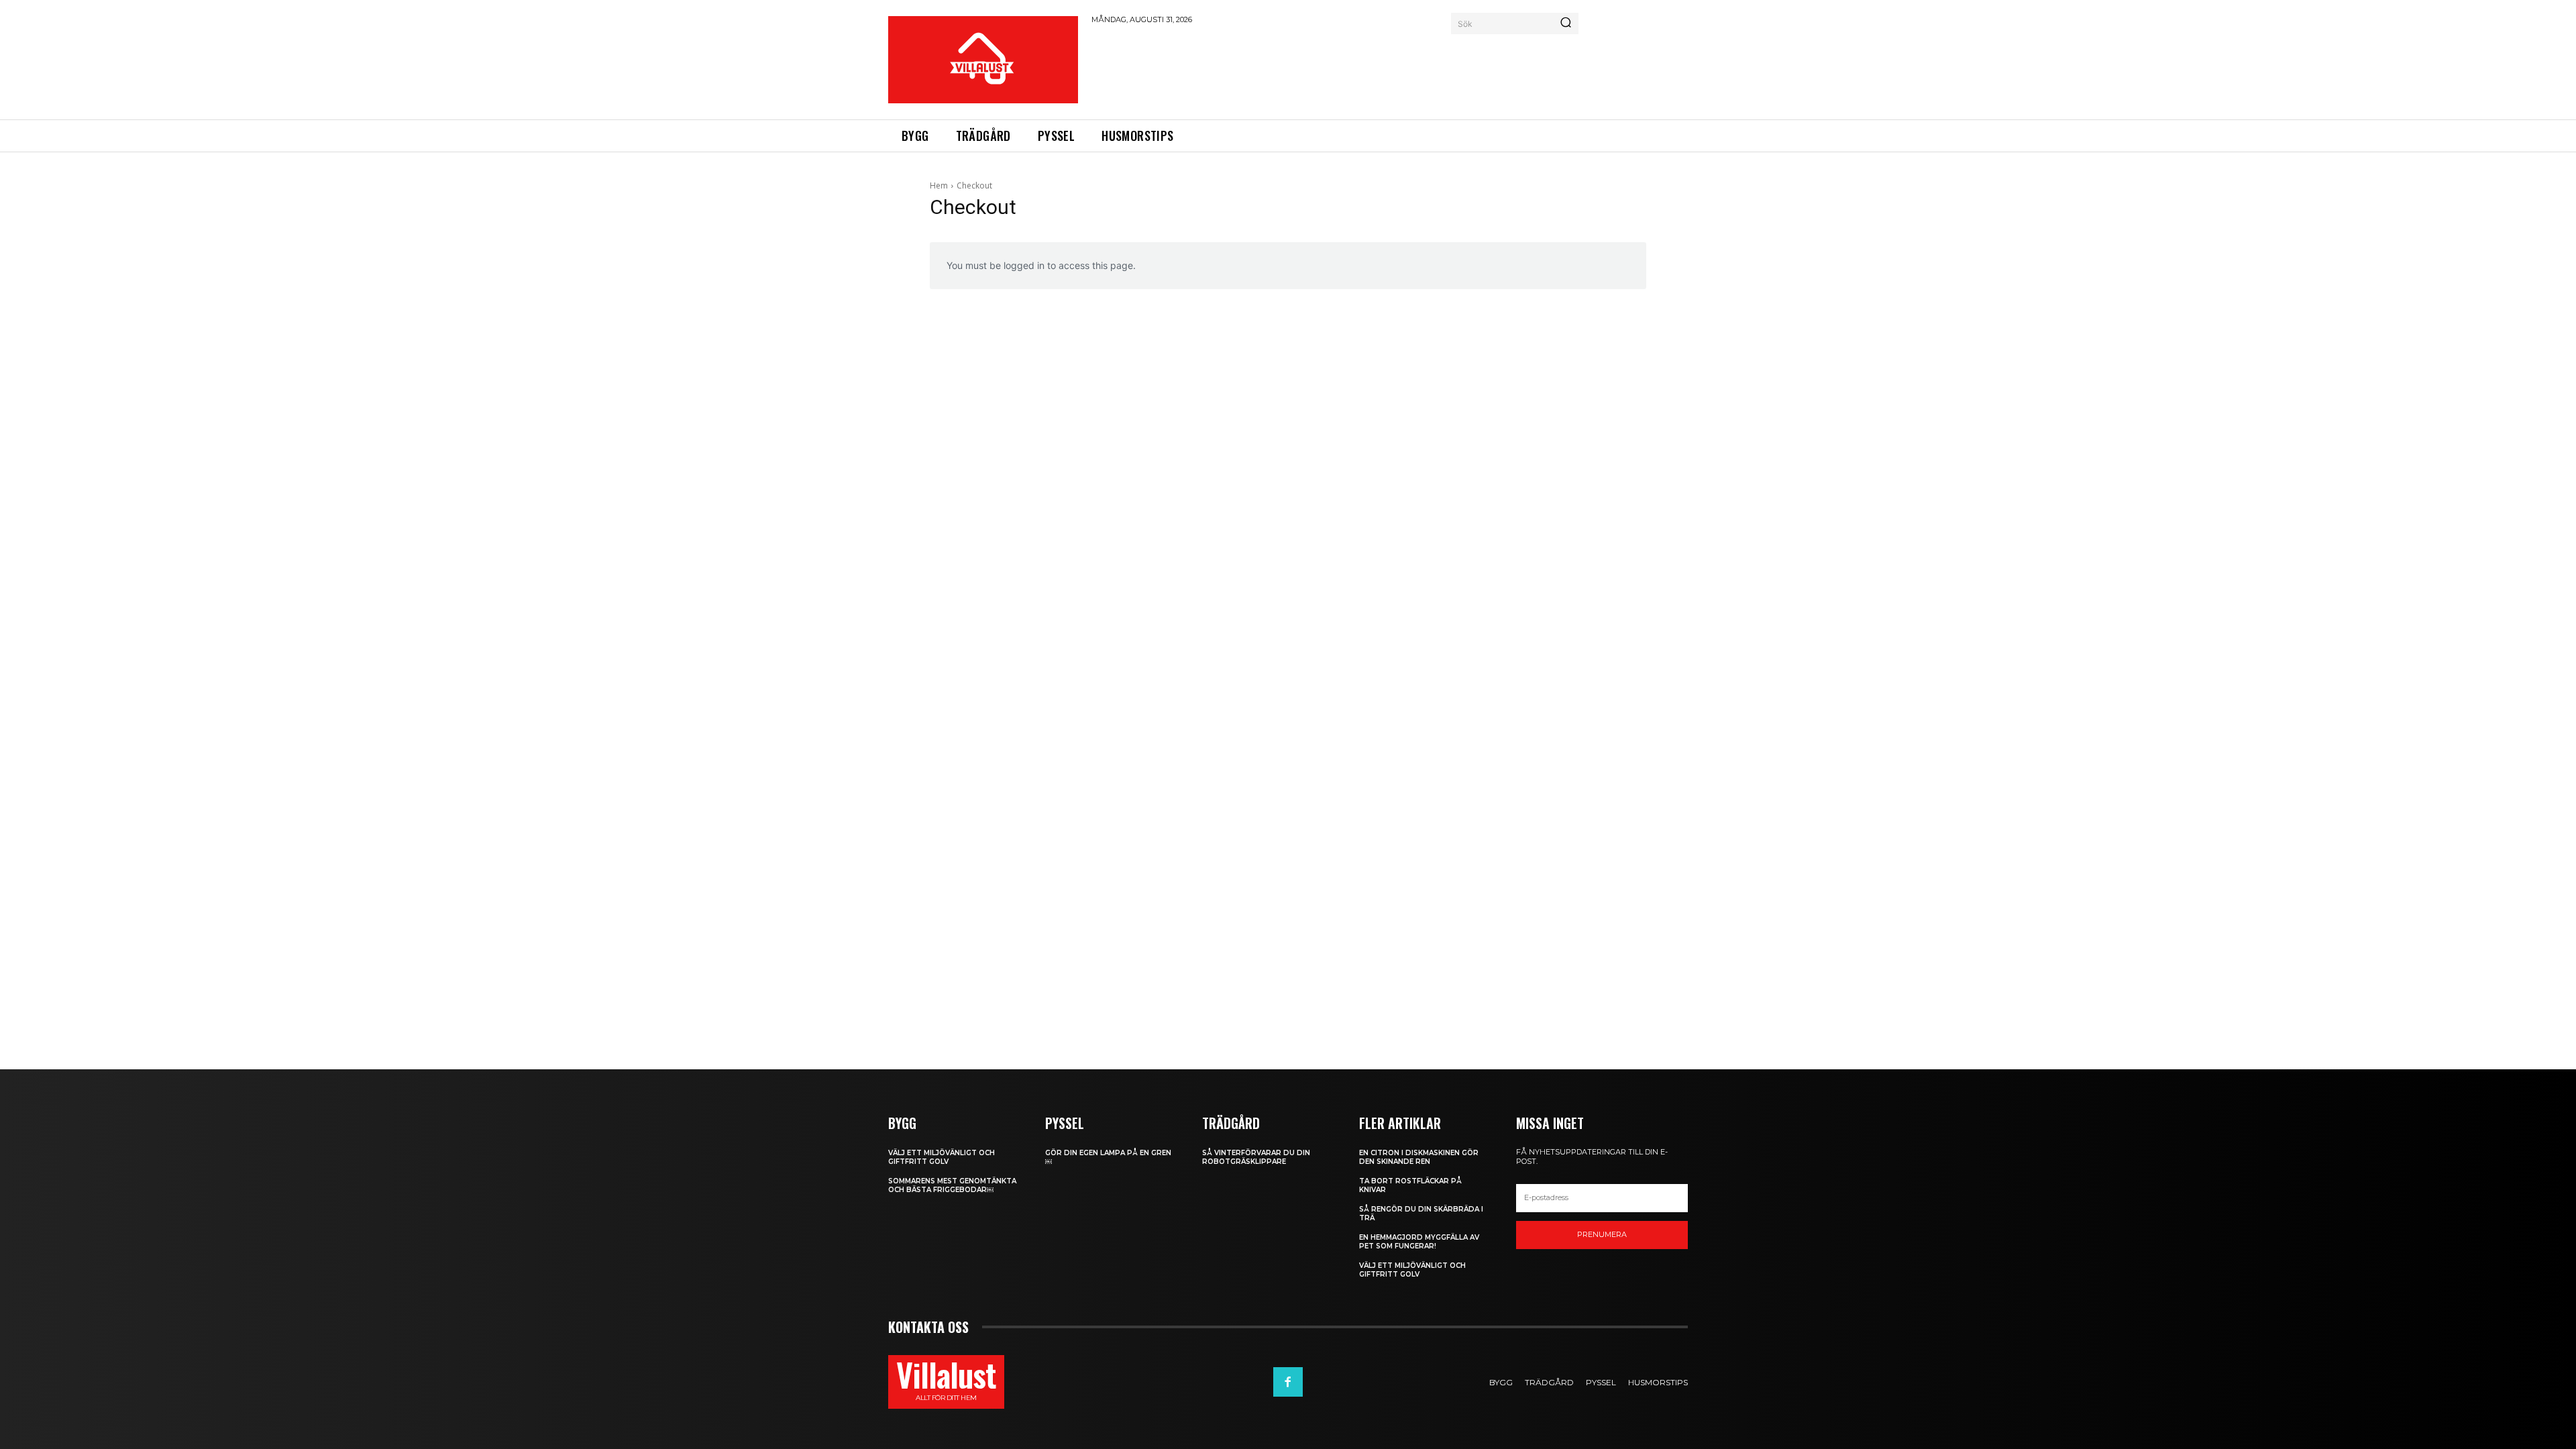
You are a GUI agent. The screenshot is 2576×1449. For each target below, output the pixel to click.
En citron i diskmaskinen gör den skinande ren (1419, 1157)
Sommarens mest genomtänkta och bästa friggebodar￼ (952, 1185)
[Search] (1566, 23)
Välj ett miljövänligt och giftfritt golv (942, 1157)
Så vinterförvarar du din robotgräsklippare (1256, 1157)
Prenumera (1602, 1234)
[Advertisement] (1336, 70)
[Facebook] (1288, 1382)
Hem (939, 185)
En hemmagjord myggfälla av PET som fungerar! (1419, 1242)
